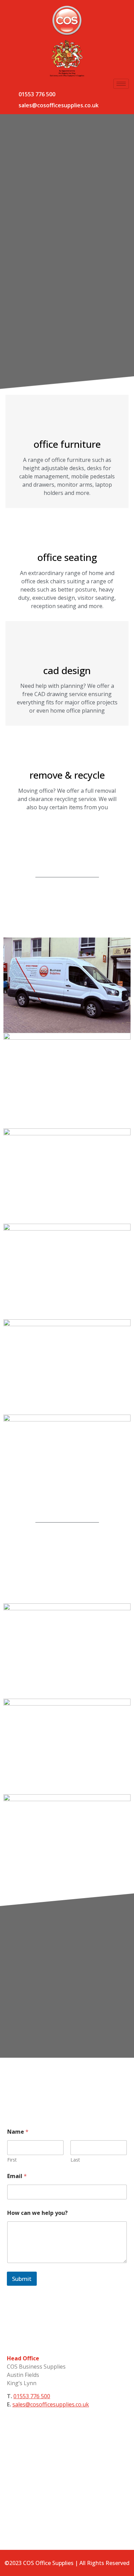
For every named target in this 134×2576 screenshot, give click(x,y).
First (12, 2160)
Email (17, 2176)
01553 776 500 (37, 94)
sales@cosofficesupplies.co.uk (59, 105)
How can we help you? (37, 2213)
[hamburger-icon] (121, 84)
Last (75, 2160)
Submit (22, 2279)
